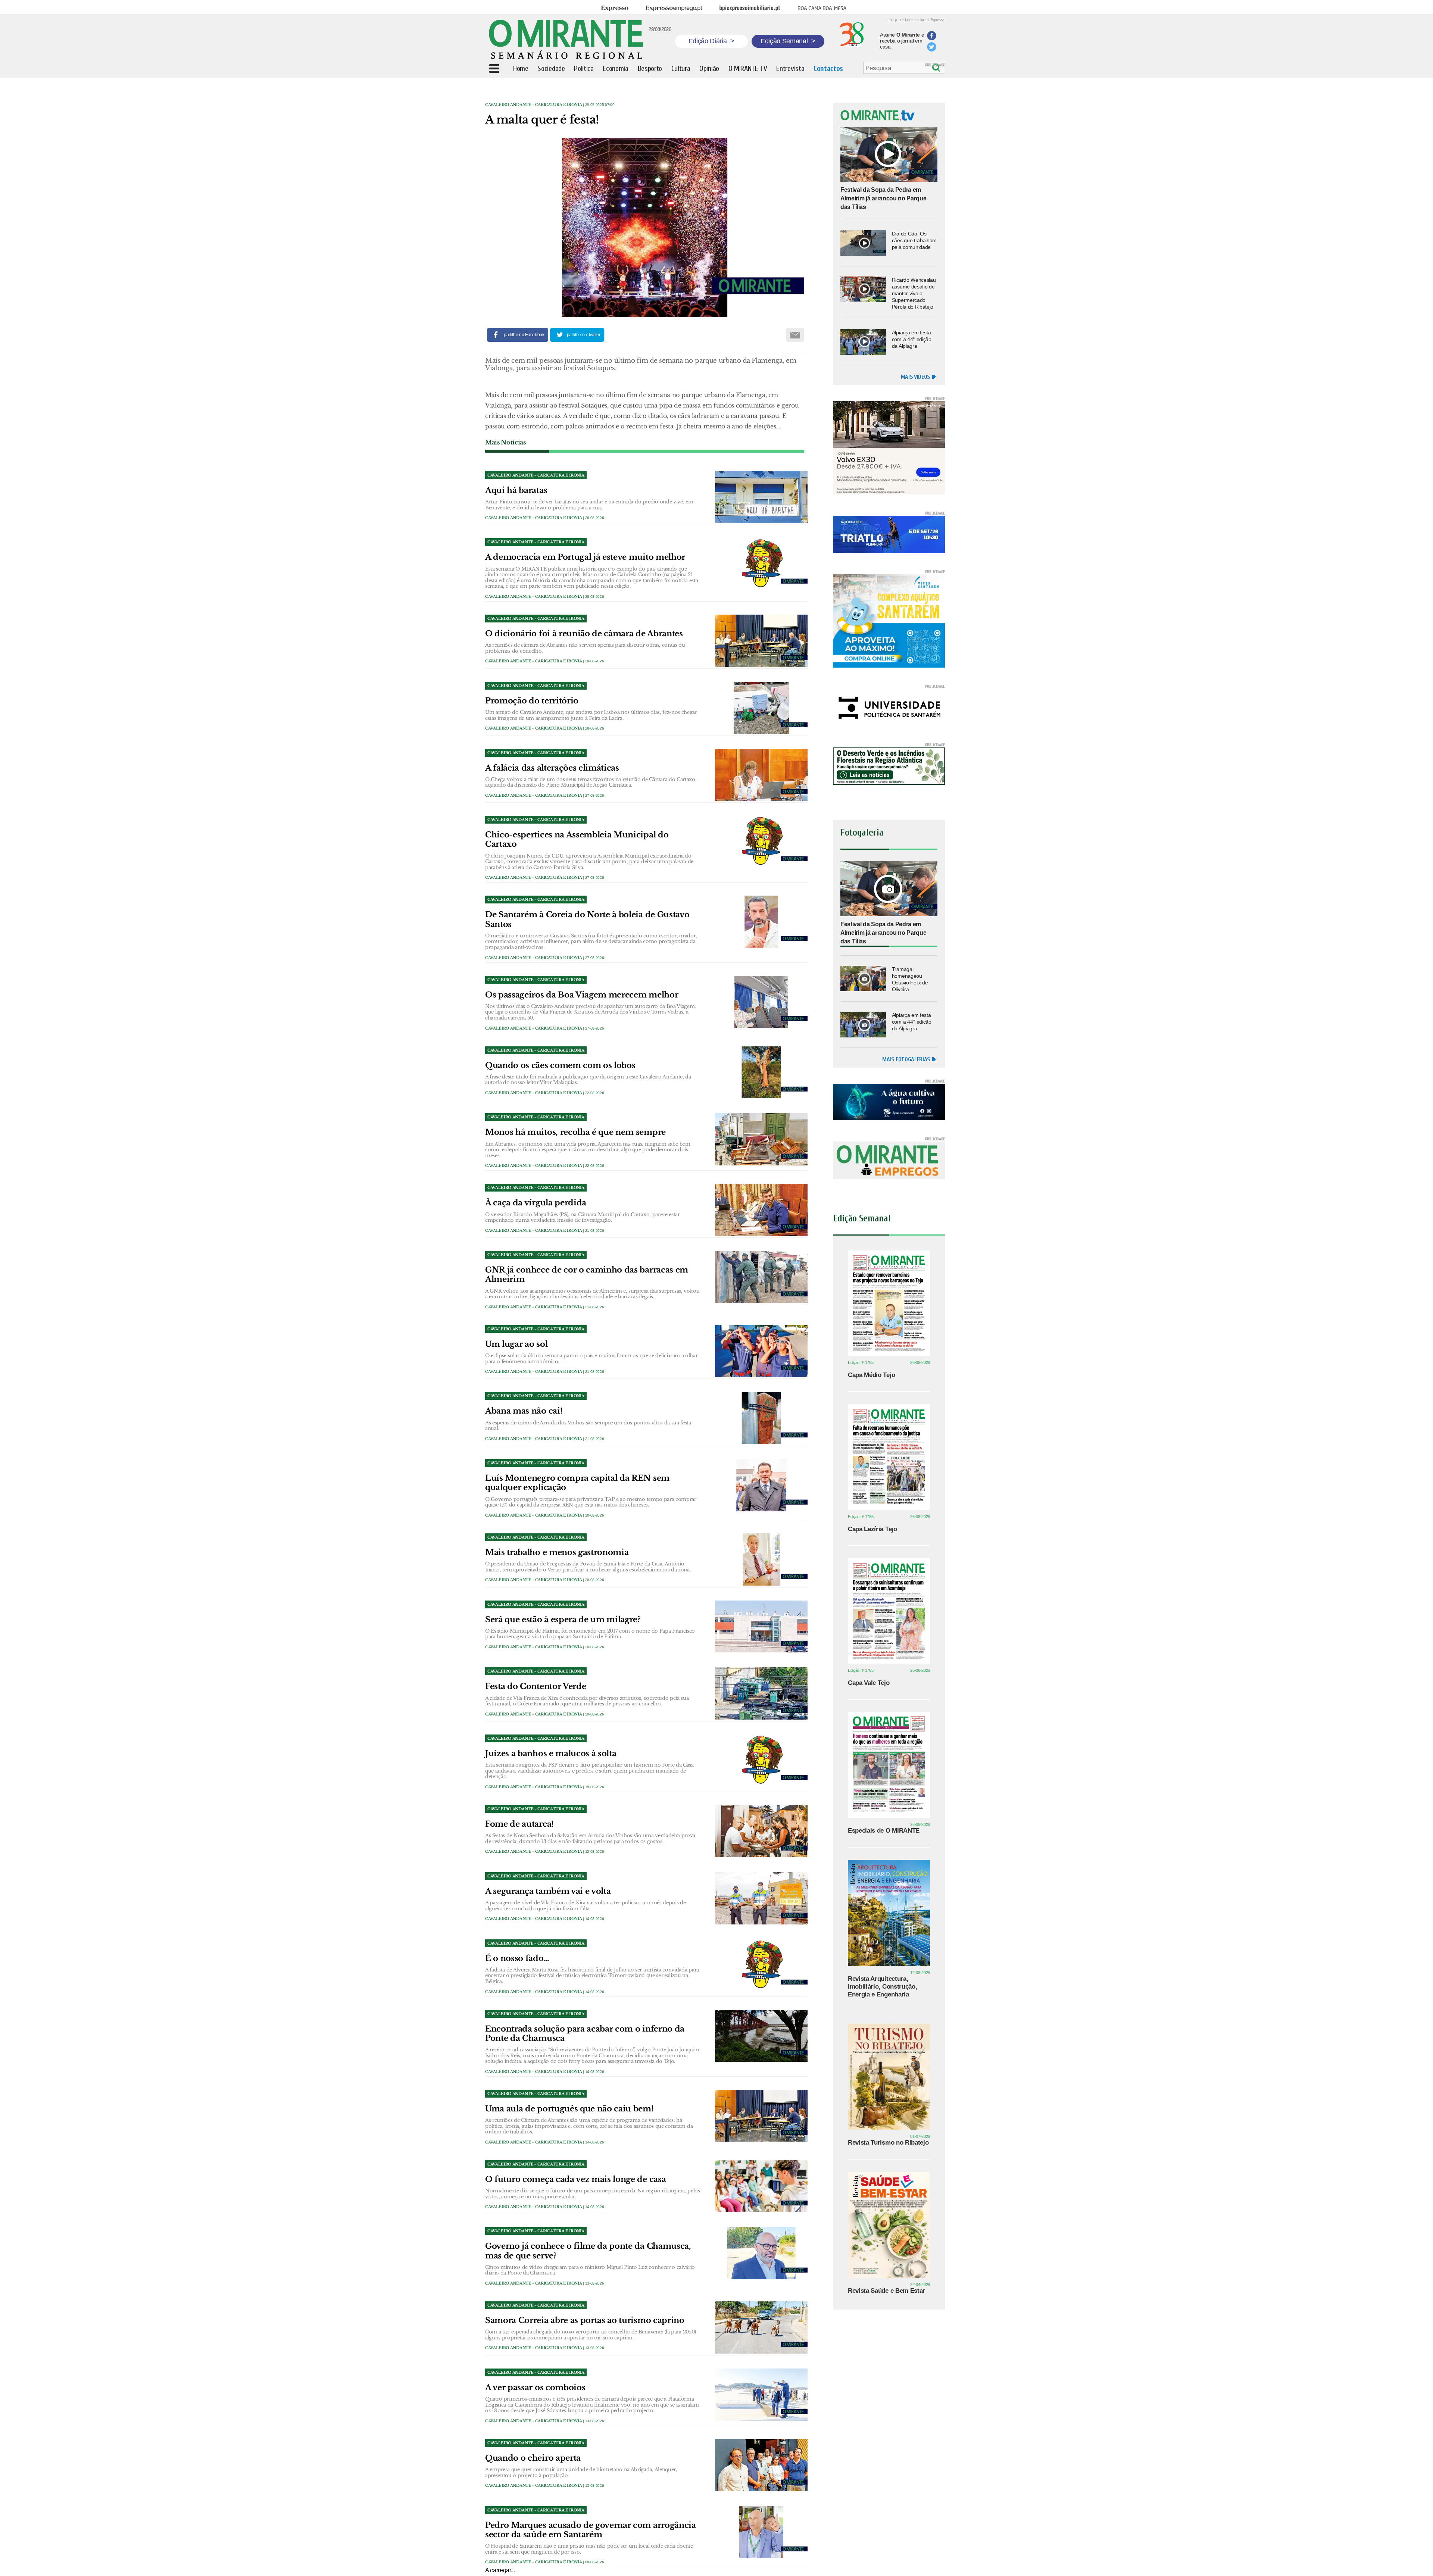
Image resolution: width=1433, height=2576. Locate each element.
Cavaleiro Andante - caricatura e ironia (534, 105)
